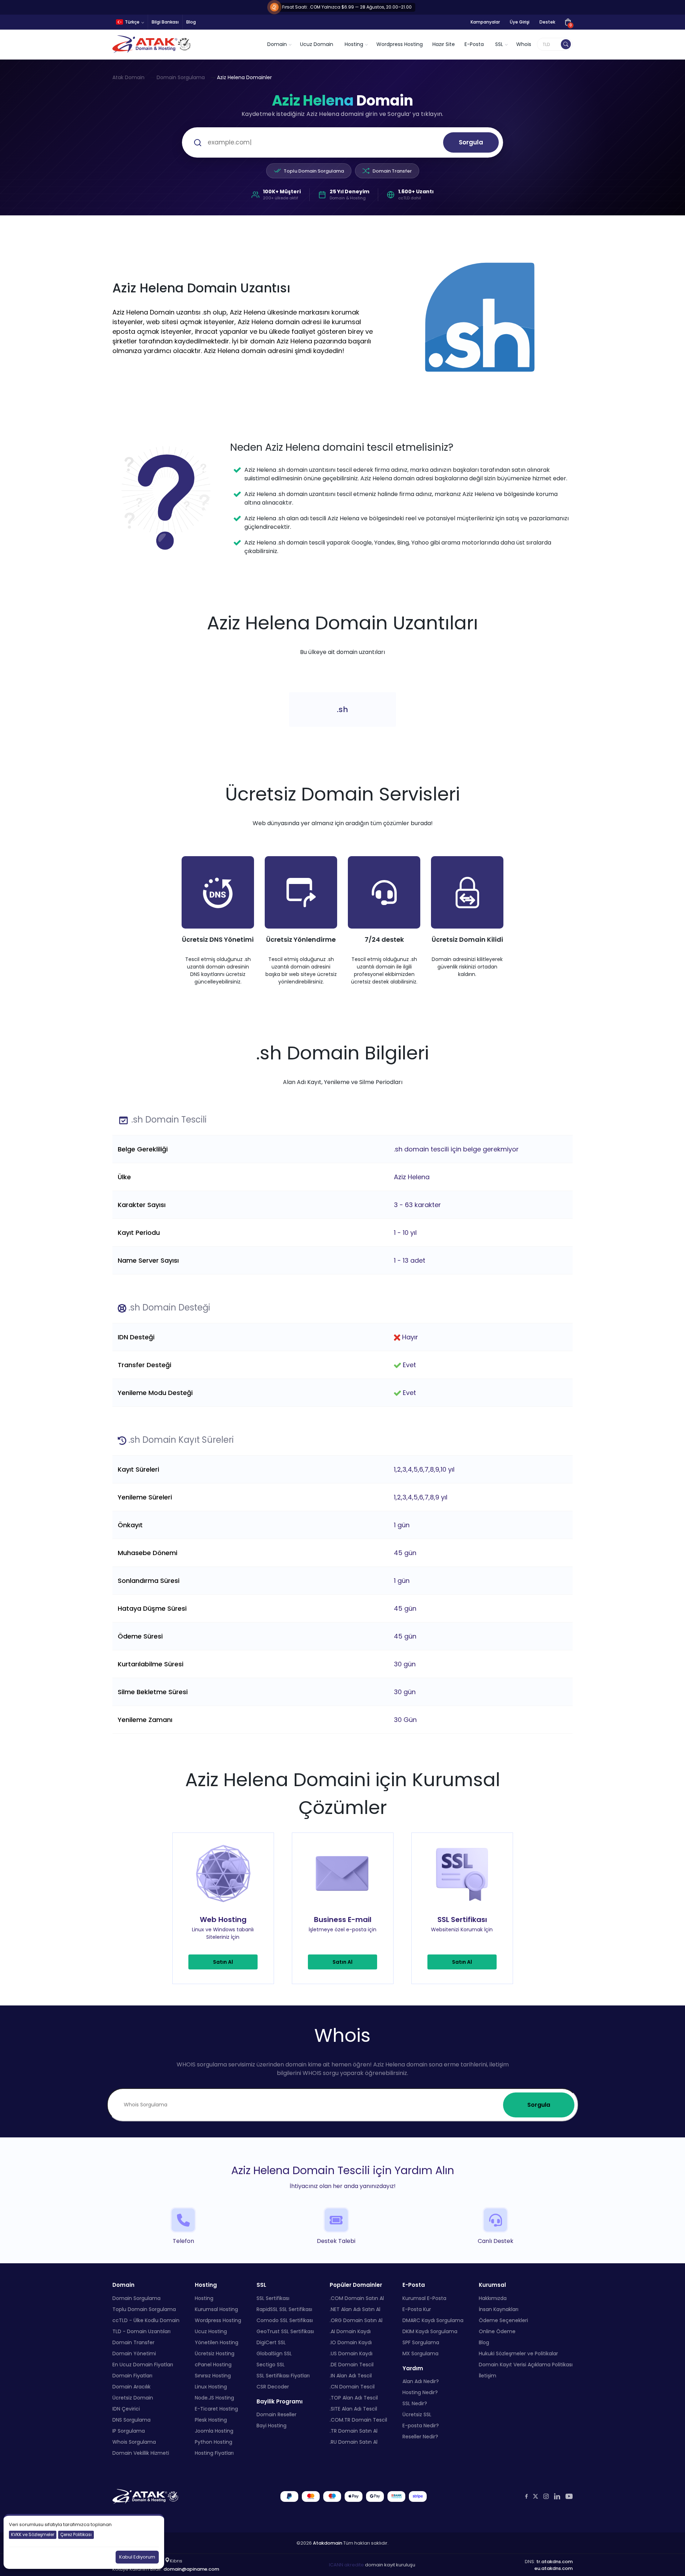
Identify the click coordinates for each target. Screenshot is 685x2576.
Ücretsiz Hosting (215, 2353)
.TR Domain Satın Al (354, 2431)
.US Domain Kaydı (351, 2353)
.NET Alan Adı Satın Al (355, 2309)
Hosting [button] (354, 44)
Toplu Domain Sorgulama (314, 171)
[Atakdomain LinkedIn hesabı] (557, 2496)
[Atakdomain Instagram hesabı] (546, 2496)
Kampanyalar (485, 22)
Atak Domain (128, 77)
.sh (342, 709)
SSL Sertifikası (273, 2298)
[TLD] (566, 44)
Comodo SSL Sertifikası (285, 2320)
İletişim (488, 2376)
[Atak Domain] (152, 44)
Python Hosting (214, 2442)
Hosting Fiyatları (214, 2453)
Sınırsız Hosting (213, 2376)
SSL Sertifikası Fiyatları (283, 2376)
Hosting (204, 2298)
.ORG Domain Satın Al (356, 2320)
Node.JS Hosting (214, 2398)
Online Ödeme (497, 2331)
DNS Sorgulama (131, 2420)
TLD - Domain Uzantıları (141, 2331)
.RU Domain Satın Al (354, 2442)
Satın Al (223, 1962)
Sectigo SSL (271, 2365)
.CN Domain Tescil (352, 2387)
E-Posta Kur (417, 2309)
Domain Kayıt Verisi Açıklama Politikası (526, 2365)
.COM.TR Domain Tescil (358, 2420)
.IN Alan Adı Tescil (351, 2376)
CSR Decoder (273, 2387)
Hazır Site (444, 44)
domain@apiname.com (191, 2569)
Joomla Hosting (214, 2431)
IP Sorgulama (129, 2431)
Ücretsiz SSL (417, 2414)
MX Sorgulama (420, 2353)
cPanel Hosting (213, 2365)
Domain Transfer (392, 171)
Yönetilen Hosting (217, 2342)
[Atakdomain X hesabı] (536, 2496)
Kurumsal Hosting (216, 2309)
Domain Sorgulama (181, 77)
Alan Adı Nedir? (421, 2381)
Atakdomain (328, 2543)
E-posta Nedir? (421, 2426)
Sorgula (471, 142)
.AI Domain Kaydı (350, 2331)
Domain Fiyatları (132, 2376)
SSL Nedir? (415, 2403)
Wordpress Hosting (400, 44)
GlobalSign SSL (274, 2353)
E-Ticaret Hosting (216, 2409)
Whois (524, 44)
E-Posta (474, 44)
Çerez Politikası (76, 2534)
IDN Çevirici (126, 2409)
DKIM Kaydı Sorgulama (430, 2331)
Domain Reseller (276, 2414)
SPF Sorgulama (421, 2342)
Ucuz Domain (317, 44)
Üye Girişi (520, 22)
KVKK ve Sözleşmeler (33, 2534)
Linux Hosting (211, 2387)
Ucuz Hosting (211, 2331)
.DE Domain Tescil (352, 2365)
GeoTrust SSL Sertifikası (285, 2331)
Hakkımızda (493, 2298)
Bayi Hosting (272, 2426)
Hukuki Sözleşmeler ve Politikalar (518, 2353)
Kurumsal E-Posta (424, 2298)
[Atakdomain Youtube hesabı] (569, 2496)
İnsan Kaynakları (499, 2309)
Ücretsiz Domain (133, 2398)
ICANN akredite (346, 2565)
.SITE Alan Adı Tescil (353, 2409)
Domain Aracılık (131, 2387)
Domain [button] (277, 44)
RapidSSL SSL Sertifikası (284, 2309)
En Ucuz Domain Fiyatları (143, 2365)
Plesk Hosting (211, 2420)
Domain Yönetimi (134, 2353)
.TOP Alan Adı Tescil (354, 2398)
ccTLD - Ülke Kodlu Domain (146, 2320)
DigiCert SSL (271, 2342)
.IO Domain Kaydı (351, 2342)
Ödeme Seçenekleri (503, 2320)
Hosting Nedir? (420, 2392)
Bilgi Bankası (165, 22)
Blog (191, 22)
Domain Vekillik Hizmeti (141, 2453)
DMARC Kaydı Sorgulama (433, 2320)
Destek (547, 22)
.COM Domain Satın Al (357, 2298)
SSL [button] (499, 44)
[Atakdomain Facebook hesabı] (526, 2496)
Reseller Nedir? (420, 2437)
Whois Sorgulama (134, 2442)
